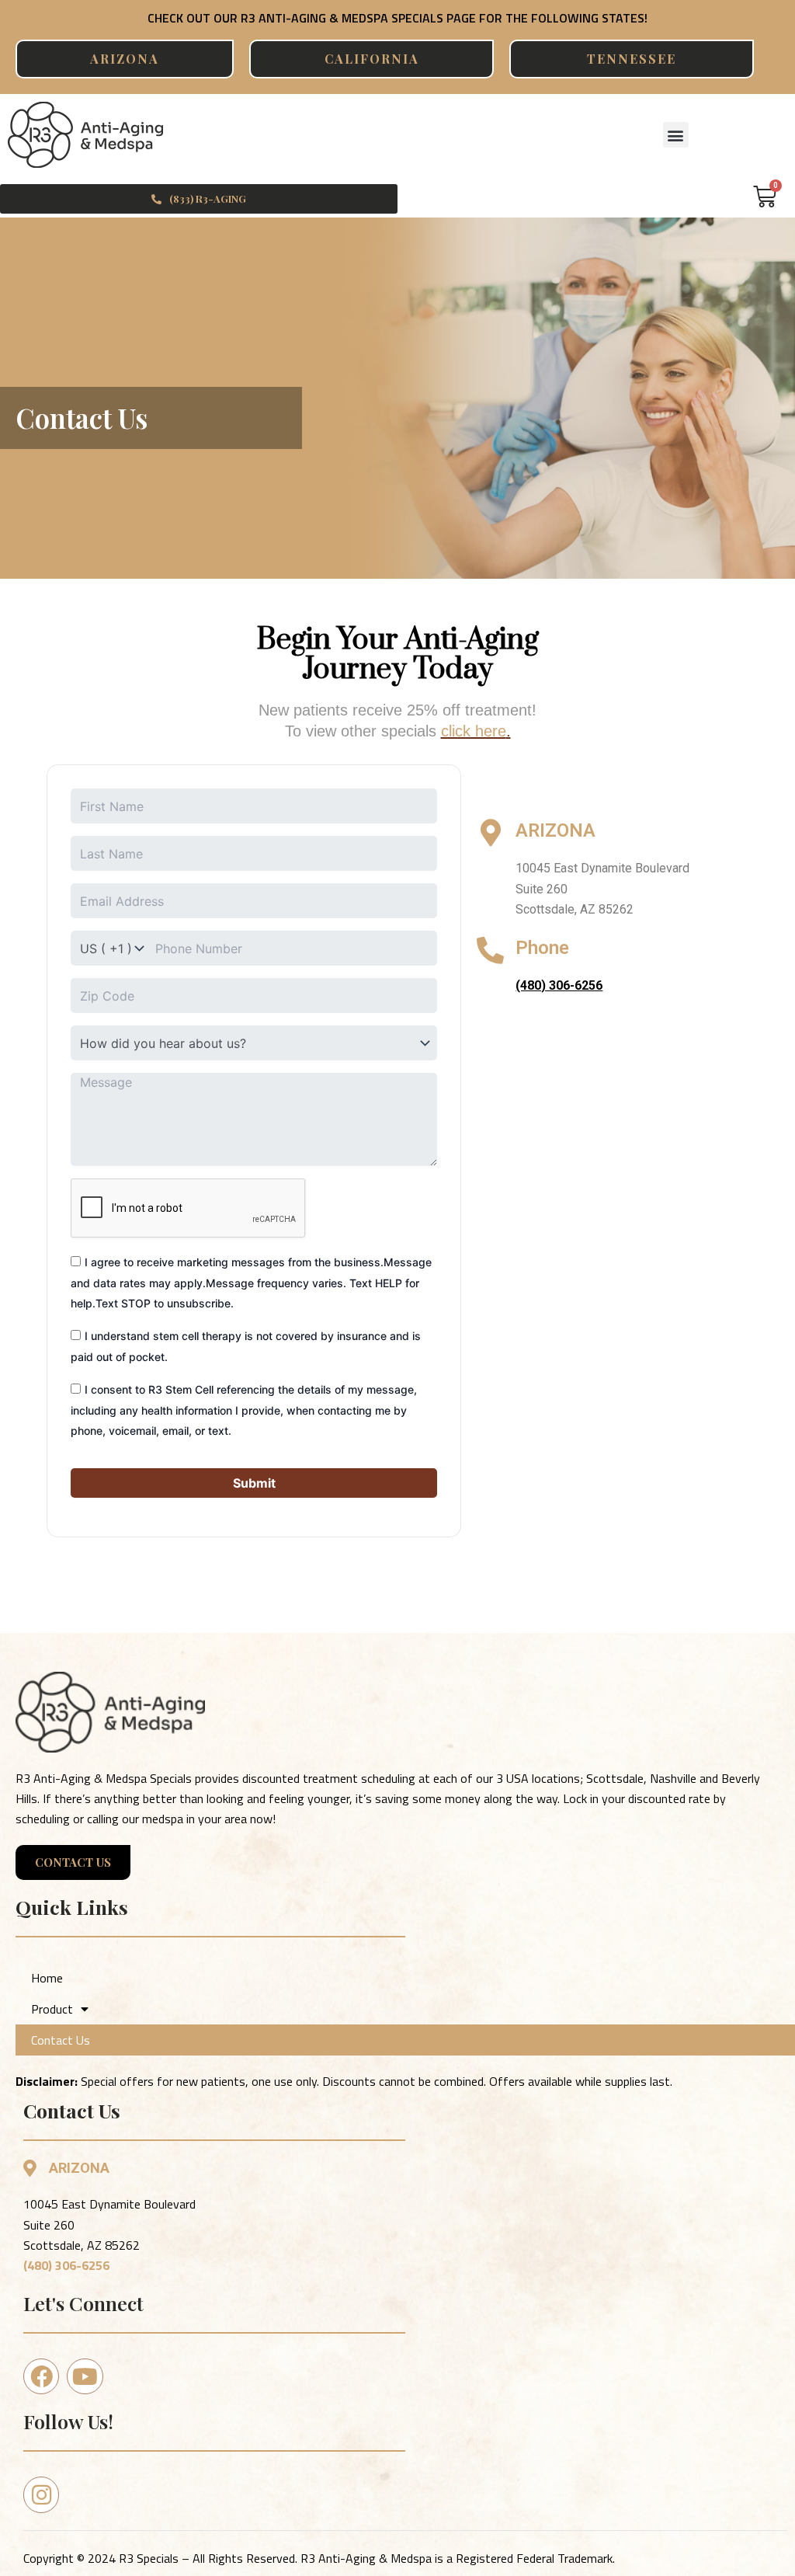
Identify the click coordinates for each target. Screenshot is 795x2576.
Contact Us (61, 2040)
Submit (254, 1483)
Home (47, 1978)
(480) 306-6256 (66, 2265)
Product (52, 2009)
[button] (676, 135)
